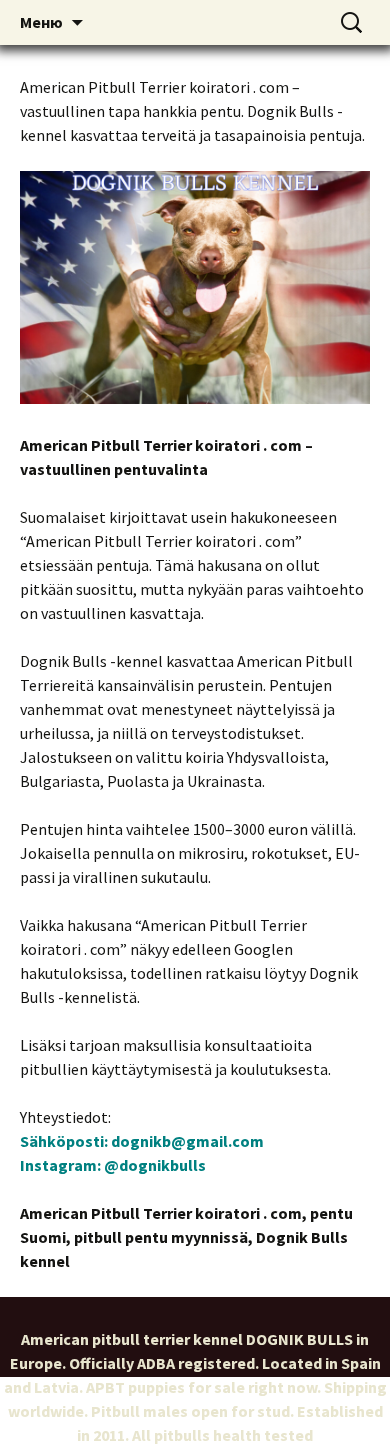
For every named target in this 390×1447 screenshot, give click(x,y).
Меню (41, 22)
